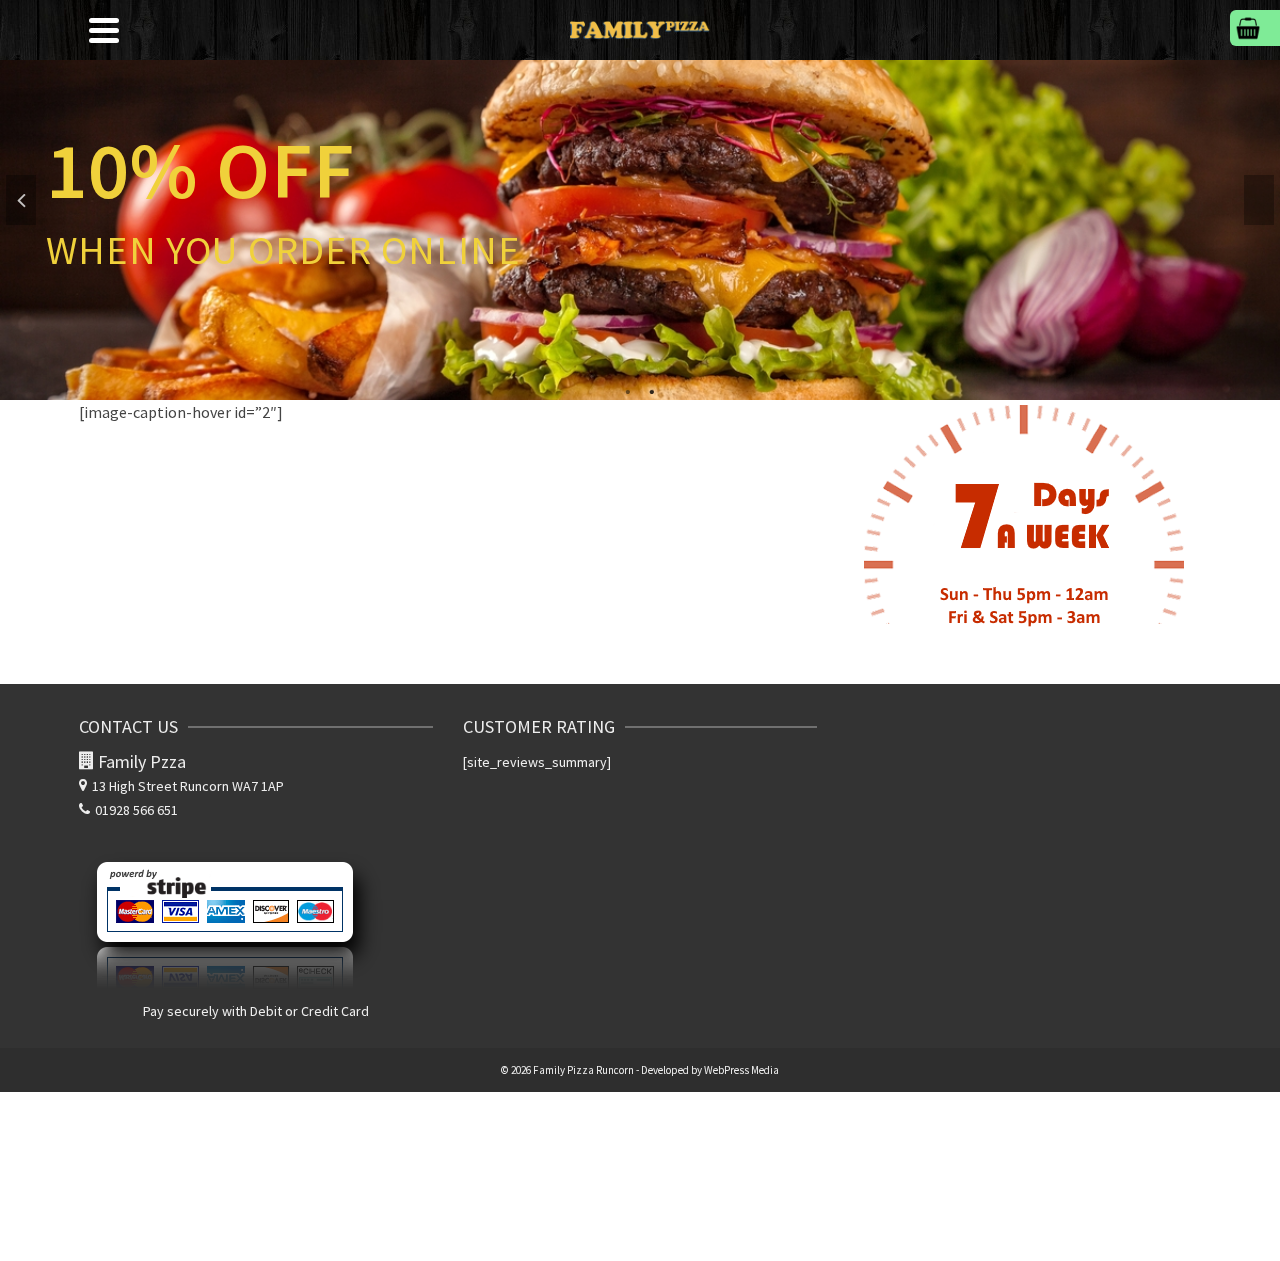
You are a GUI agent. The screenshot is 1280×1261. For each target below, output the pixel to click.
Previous (21, 200)
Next (1259, 200)
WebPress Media (741, 1070)
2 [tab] (652, 390)
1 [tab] (628, 390)
